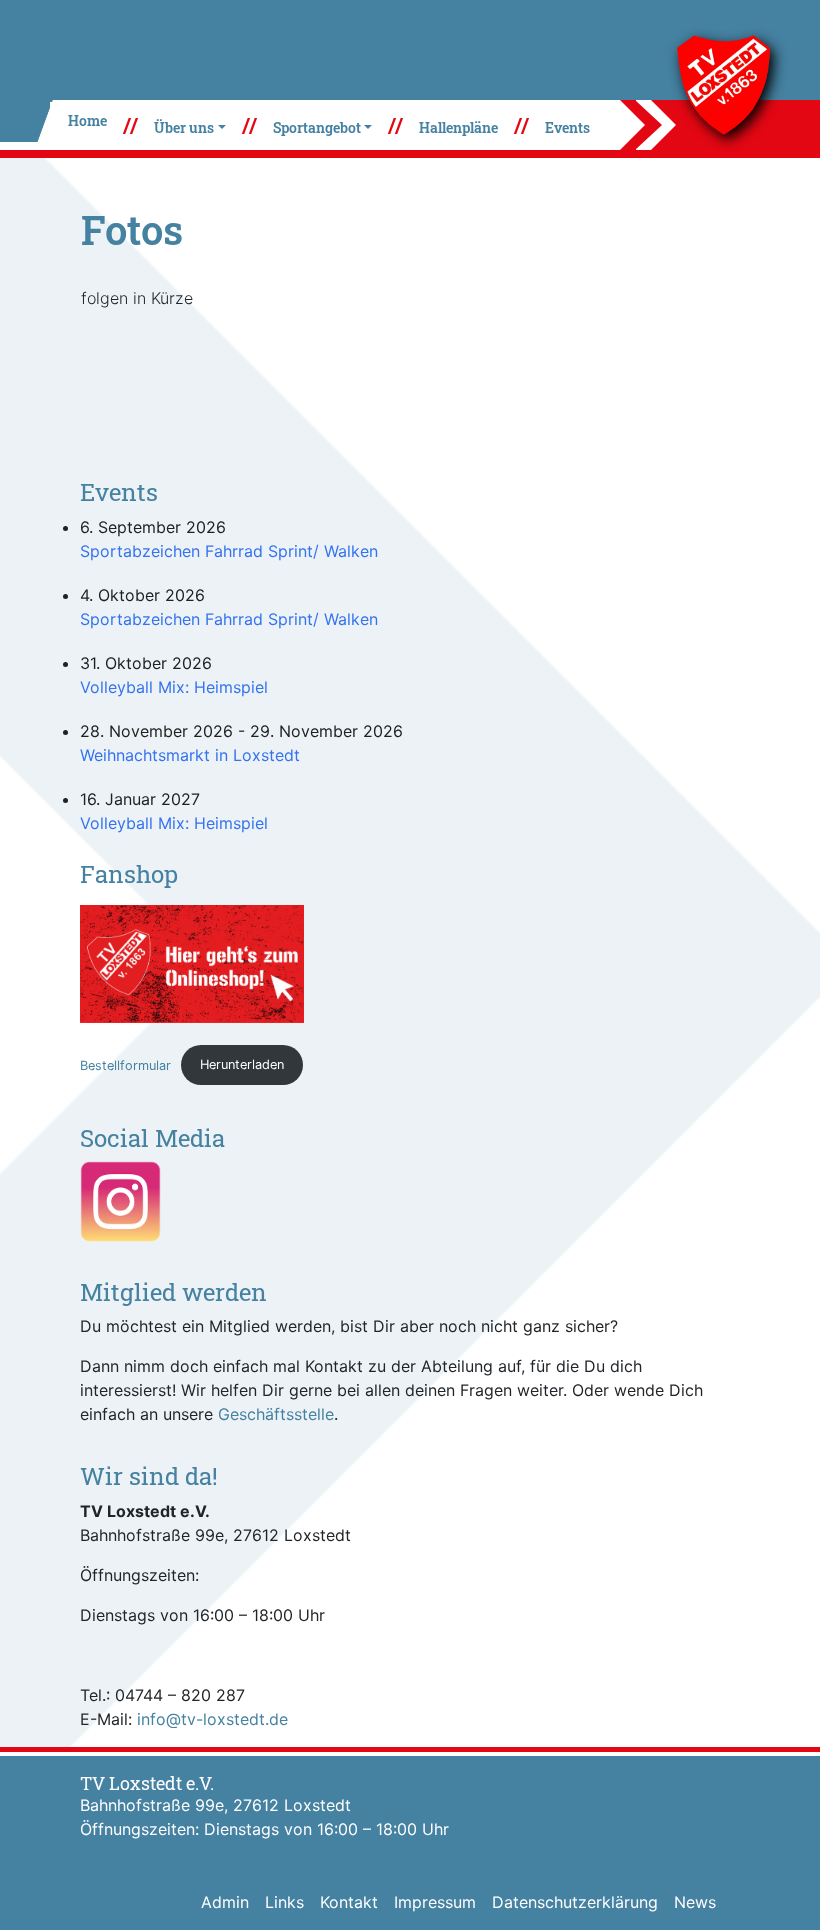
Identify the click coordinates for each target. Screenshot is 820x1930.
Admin (225, 1902)
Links (284, 1902)
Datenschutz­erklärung (575, 1902)
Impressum (435, 1902)
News (695, 1902)
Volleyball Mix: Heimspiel (174, 687)
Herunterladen (242, 1064)
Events (567, 127)
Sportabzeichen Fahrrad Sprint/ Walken (229, 551)
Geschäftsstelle (276, 1414)
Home (87, 120)
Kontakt (349, 1902)
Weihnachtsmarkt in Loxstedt (190, 755)
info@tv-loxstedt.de (212, 1719)
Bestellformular (125, 1064)
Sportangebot (317, 127)
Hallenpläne (458, 127)
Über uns (184, 127)
